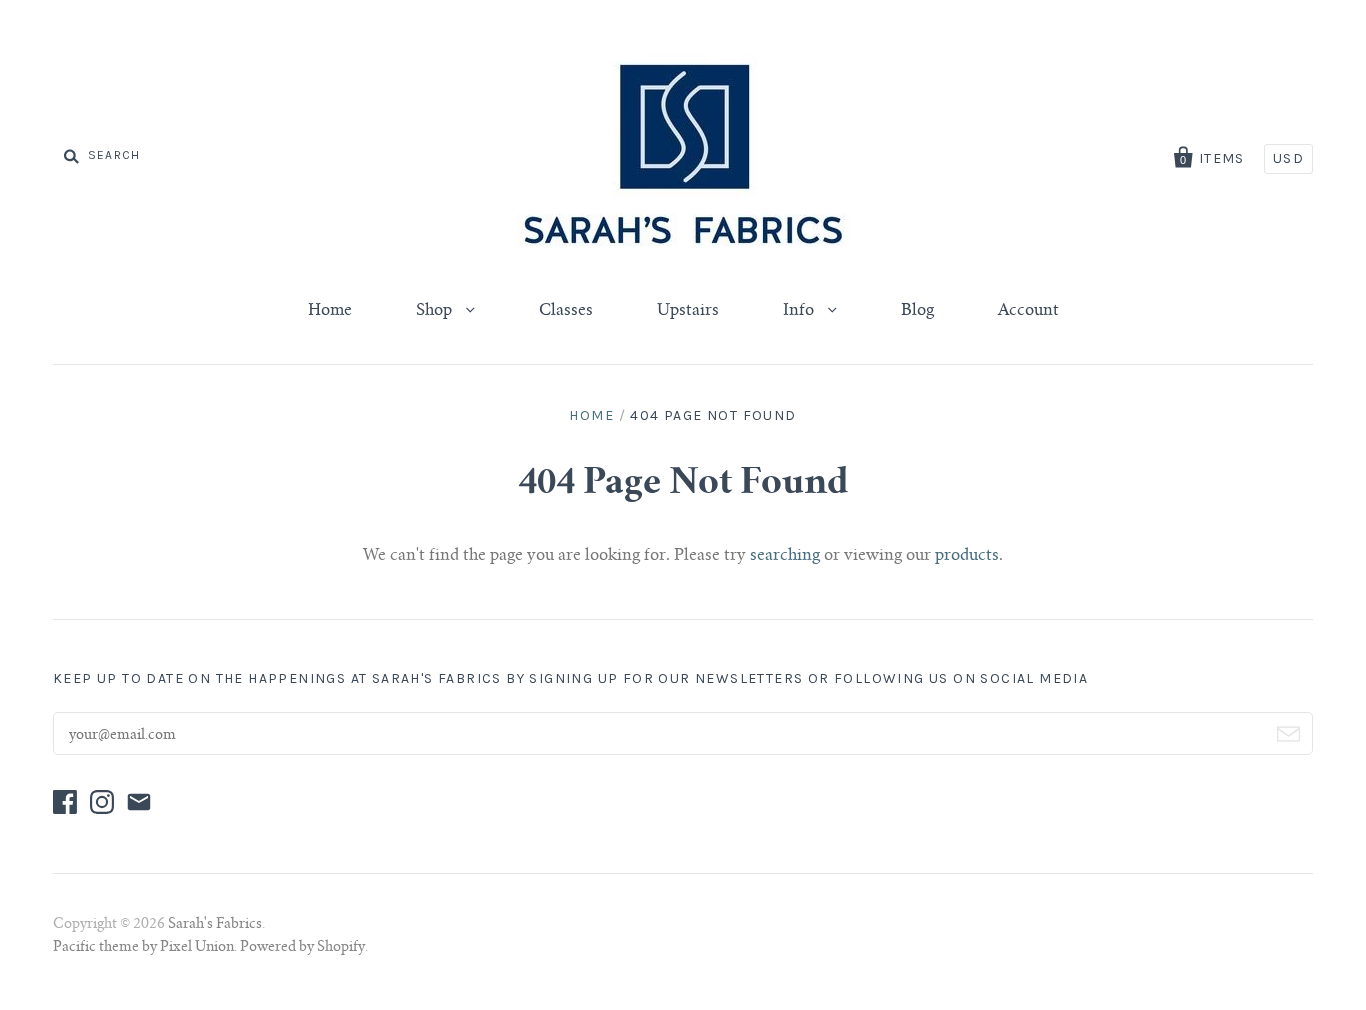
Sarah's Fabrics (215, 925)
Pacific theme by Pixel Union (143, 948)
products (967, 556)
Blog (917, 311)
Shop (436, 311)
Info (800, 311)
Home (330, 311)
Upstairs (688, 311)
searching (785, 556)
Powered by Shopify (302, 948)
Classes (566, 311)
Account (1028, 311)
